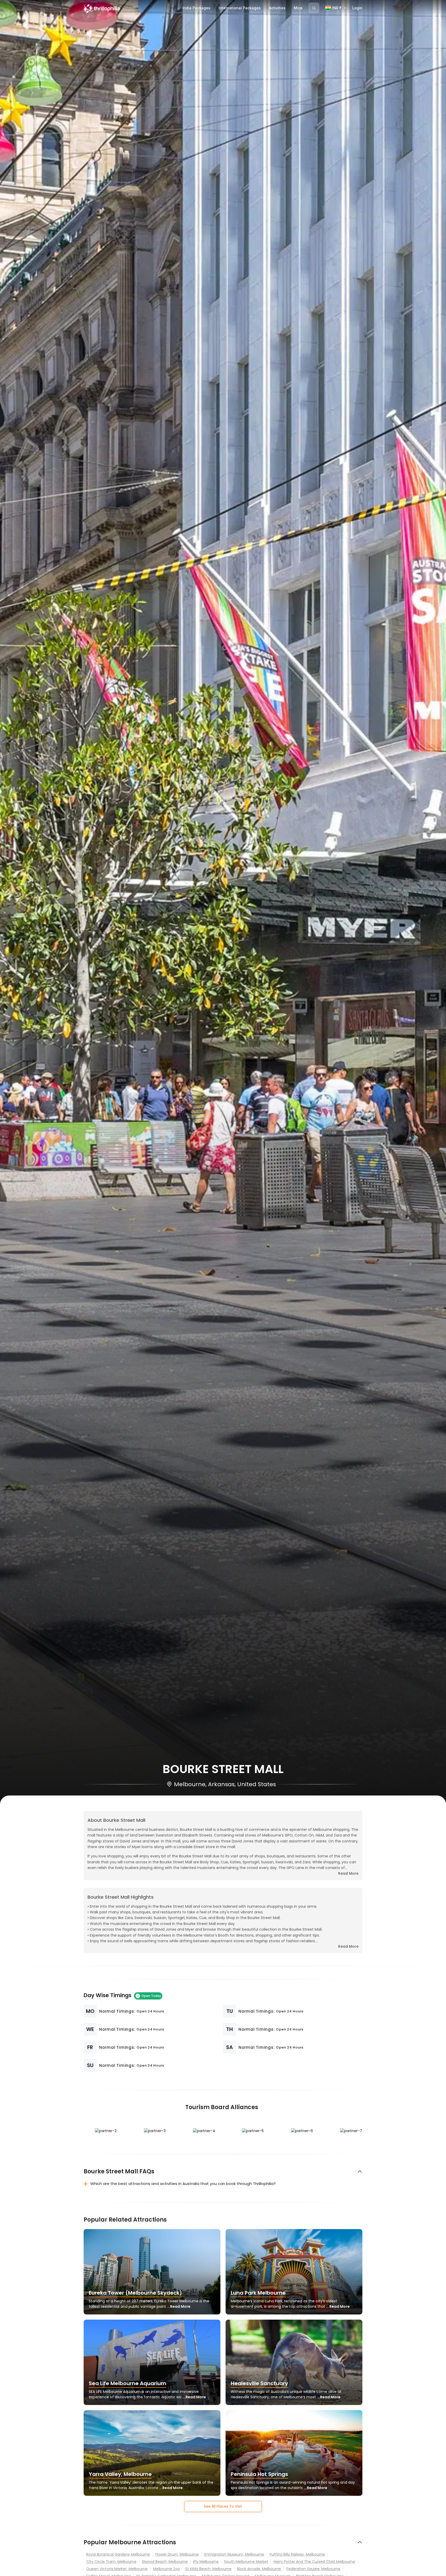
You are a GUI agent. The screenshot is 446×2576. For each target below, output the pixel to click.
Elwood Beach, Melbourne (165, 2562)
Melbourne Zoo (166, 2569)
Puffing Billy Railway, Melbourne (297, 2554)
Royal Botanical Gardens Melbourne (118, 2554)
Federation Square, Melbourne (313, 2569)
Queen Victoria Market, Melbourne (117, 2569)
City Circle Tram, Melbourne (111, 2562)
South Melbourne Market (246, 2562)
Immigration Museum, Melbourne (234, 2554)
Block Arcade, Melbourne (259, 2569)
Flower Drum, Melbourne (177, 2554)
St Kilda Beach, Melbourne (208, 2569)
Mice (298, 8)
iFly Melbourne (206, 2562)
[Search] (314, 8)
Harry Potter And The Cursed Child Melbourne (314, 2562)
